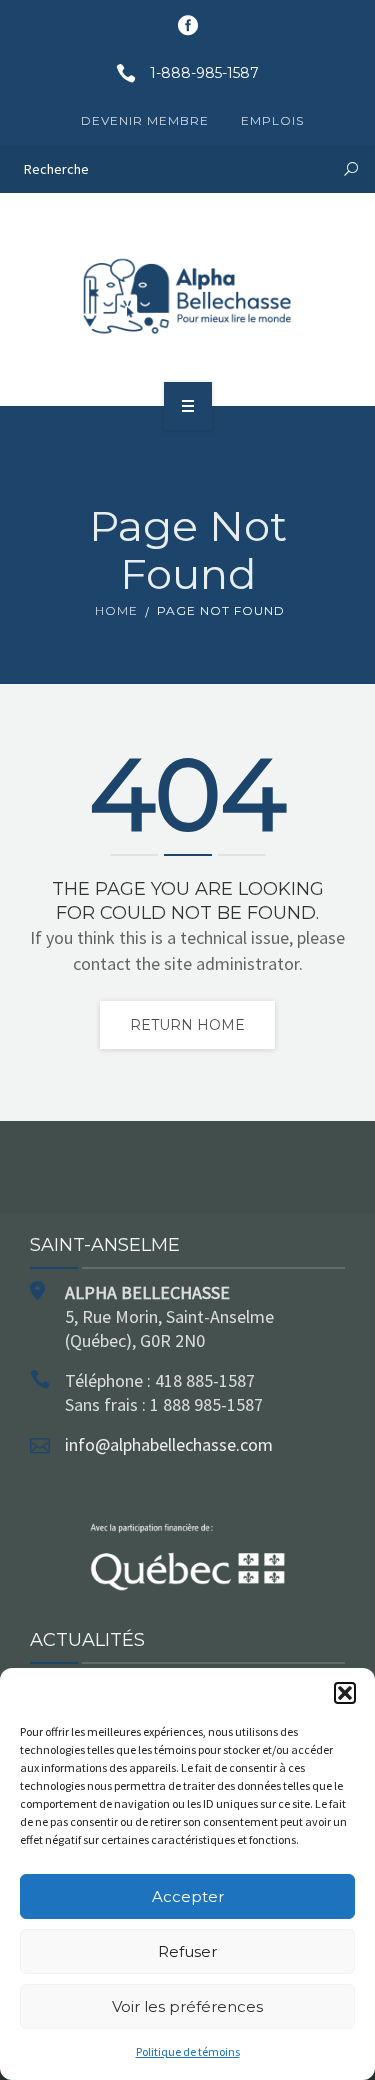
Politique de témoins (188, 2051)
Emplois (272, 120)
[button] (345, 1693)
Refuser (187, 1951)
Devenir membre (145, 120)
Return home (187, 1025)
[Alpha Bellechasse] (188, 295)
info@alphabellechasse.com (169, 1444)
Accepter (188, 1896)
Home (116, 610)
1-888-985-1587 (204, 73)
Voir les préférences (187, 2006)
